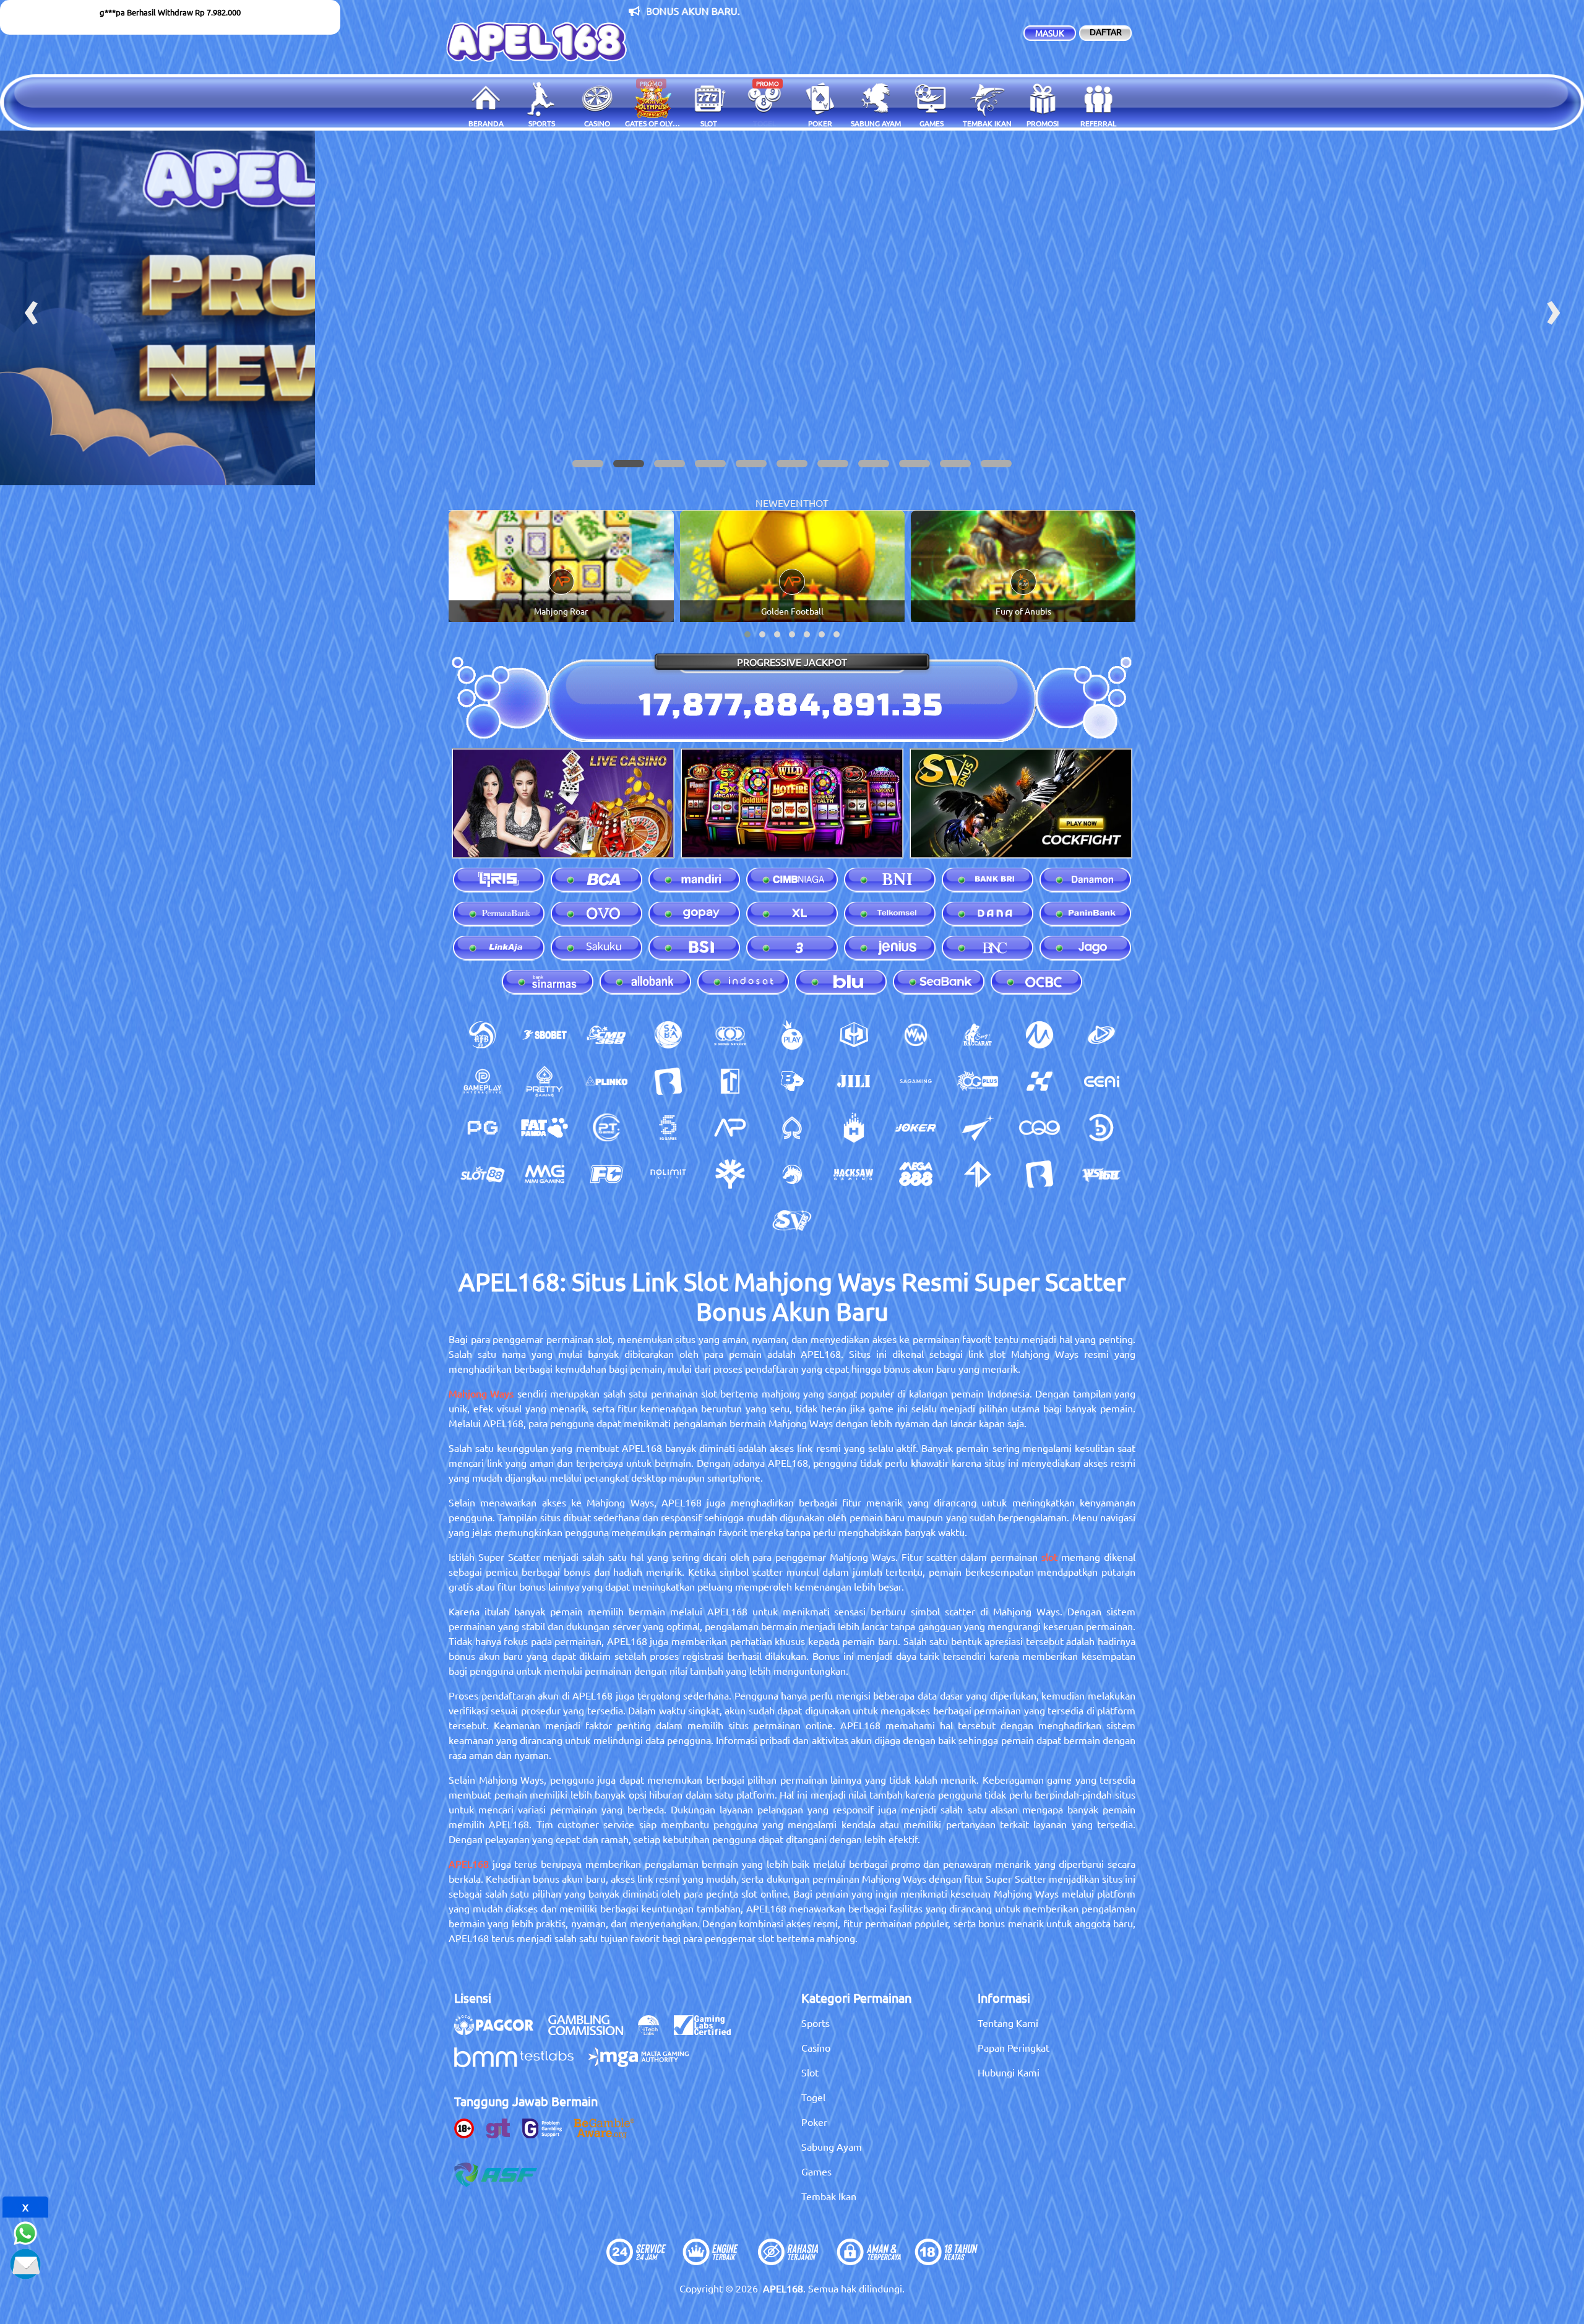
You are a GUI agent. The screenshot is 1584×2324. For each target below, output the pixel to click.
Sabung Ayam (832, 2146)
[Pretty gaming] (544, 1081)
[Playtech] (1101, 1035)
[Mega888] (916, 1174)
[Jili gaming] (854, 1081)
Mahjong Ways (481, 1393)
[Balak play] (1039, 1174)
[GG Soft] (854, 1035)
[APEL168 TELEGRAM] (25, 2262)
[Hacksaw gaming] (854, 1174)
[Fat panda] (544, 1128)
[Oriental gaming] (978, 1081)
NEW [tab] (767, 503)
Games (816, 2171)
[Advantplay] (730, 1128)
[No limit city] (668, 1174)
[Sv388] (792, 1220)
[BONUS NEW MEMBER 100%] (792, 308)
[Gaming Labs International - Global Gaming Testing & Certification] (708, 2031)
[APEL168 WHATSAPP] (25, 2231)
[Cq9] (1039, 1128)
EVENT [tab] (793, 503)
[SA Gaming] (916, 1081)
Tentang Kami (1008, 2023)
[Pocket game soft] (483, 1128)
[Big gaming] (668, 1081)
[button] (588, 464)
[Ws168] (1101, 1174)
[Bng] (1101, 1128)
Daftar (1106, 32)
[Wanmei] (916, 1035)
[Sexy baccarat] (978, 1035)
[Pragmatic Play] (792, 1035)
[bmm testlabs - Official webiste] (520, 2063)
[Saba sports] (668, 1035)
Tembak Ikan (829, 2196)
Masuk (1050, 33)
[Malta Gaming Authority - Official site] (645, 2063)
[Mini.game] (606, 1081)
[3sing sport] (730, 1035)
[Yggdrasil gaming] (730, 1174)
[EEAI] (1101, 1081)
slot (1049, 1557)
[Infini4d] (978, 1174)
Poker (814, 2122)
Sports (816, 2023)
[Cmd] (606, 1035)
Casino (816, 2047)
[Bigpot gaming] (792, 1081)
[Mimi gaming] (544, 1174)
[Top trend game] (730, 1081)
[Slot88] (483, 1174)
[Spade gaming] (792, 1128)
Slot (810, 2072)
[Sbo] (544, 1035)
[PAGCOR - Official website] (500, 2031)
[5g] (668, 1128)
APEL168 (469, 1864)
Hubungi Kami (1009, 2072)
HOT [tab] (819, 503)
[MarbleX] (1039, 1081)
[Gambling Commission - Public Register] (592, 2031)
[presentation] (31, 308)
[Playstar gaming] (978, 1128)
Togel (813, 2097)
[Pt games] (606, 1128)
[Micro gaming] (1039, 1035)
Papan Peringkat (1014, 2047)
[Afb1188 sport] (483, 1035)
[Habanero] (854, 1128)
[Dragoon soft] (792, 1174)
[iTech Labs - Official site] (655, 2031)
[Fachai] (606, 1174)
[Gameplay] (483, 1081)
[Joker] (916, 1128)
